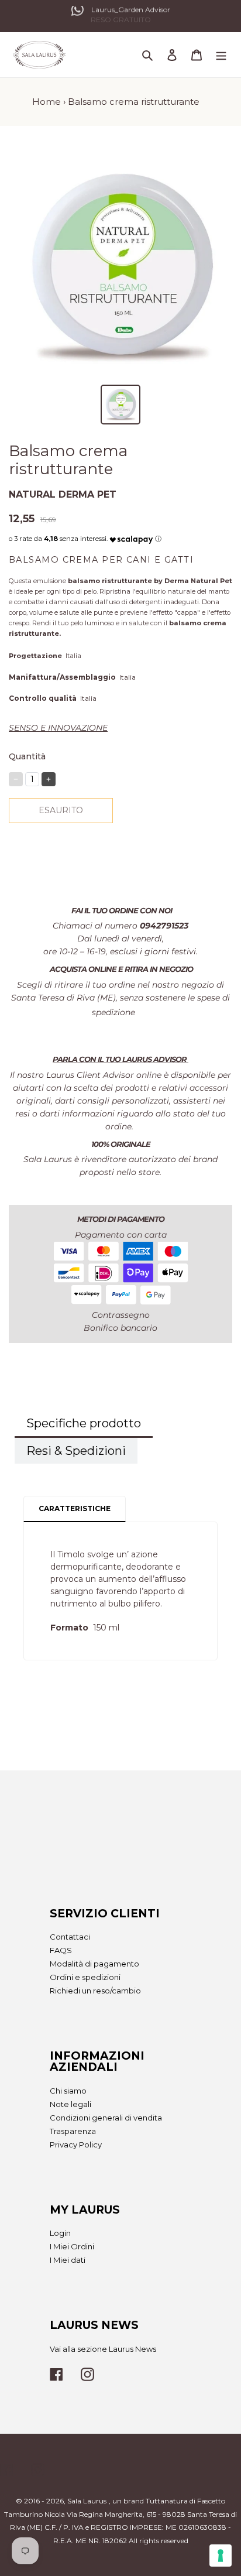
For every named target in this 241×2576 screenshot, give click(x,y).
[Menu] (221, 55)
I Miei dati (68, 2260)
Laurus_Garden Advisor (131, 12)
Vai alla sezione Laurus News (103, 2349)
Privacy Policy (76, 2145)
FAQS (61, 1950)
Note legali (70, 2104)
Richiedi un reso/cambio (95, 1991)
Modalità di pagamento (94, 1964)
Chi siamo (68, 2091)
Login (60, 2233)
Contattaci (70, 1937)
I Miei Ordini (72, 2246)
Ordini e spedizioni (85, 1977)
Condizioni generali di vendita (106, 2118)
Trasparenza (73, 2131)
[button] (131, 537)
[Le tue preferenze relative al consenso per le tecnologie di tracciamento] (221, 2556)
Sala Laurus (87, 2501)
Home (47, 102)
